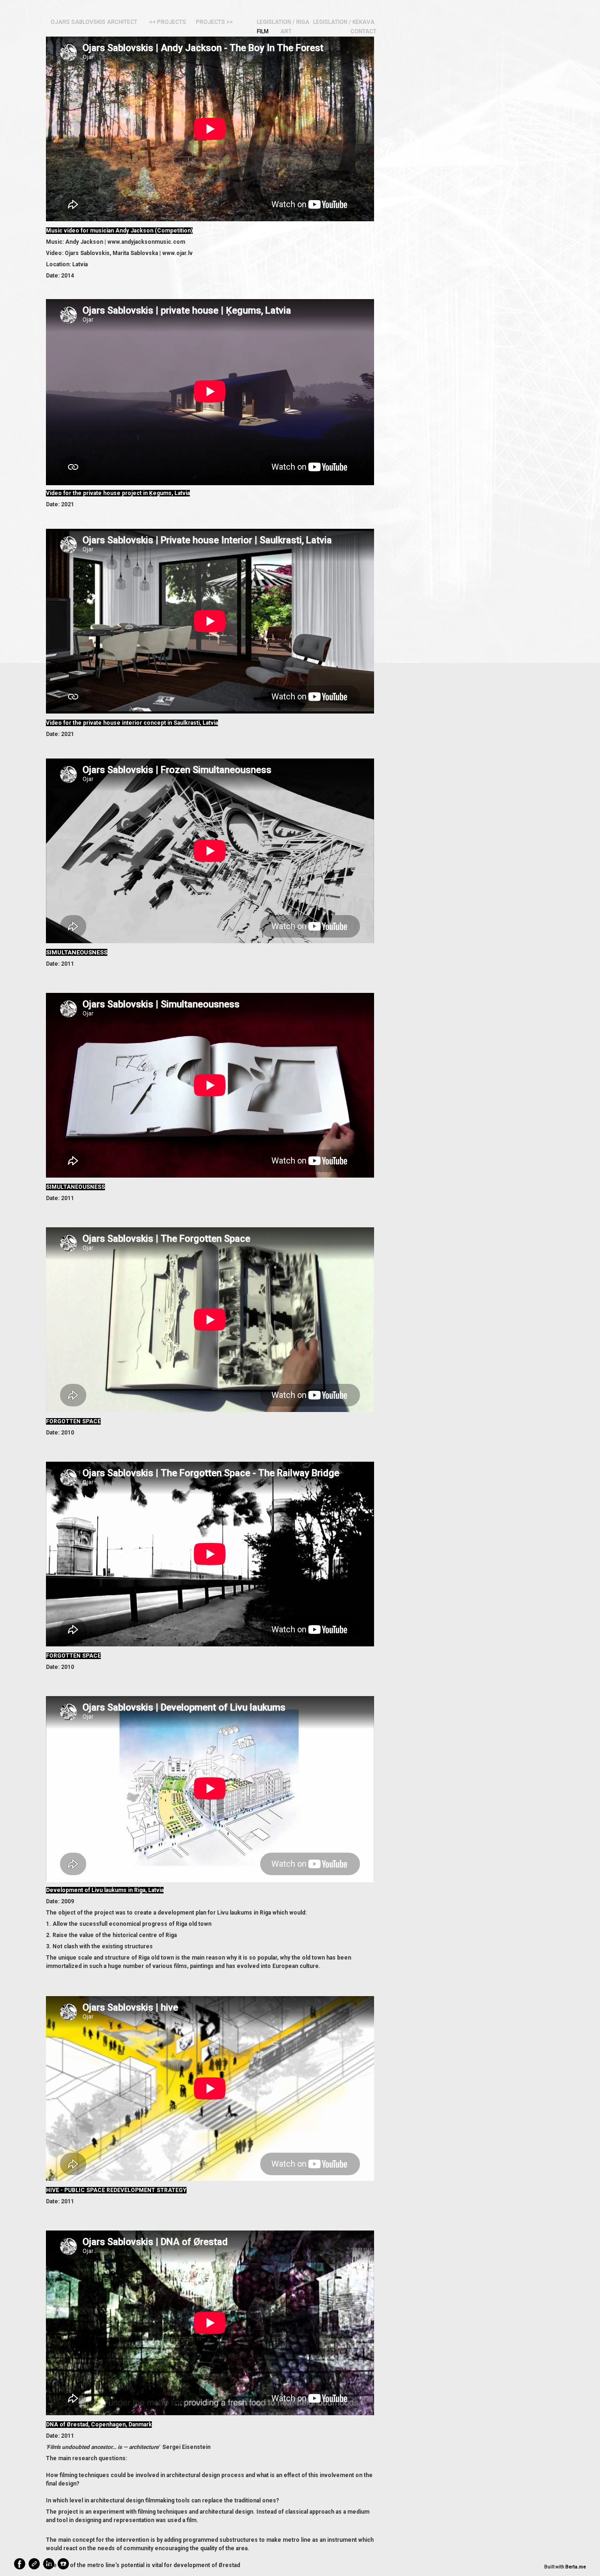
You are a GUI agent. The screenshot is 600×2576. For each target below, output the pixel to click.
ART (286, 31)
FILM (263, 31)
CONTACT (364, 31)
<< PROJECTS (168, 22)
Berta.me (576, 2567)
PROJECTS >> (214, 22)
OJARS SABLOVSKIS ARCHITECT (94, 22)
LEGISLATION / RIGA (283, 22)
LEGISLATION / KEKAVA (344, 22)
